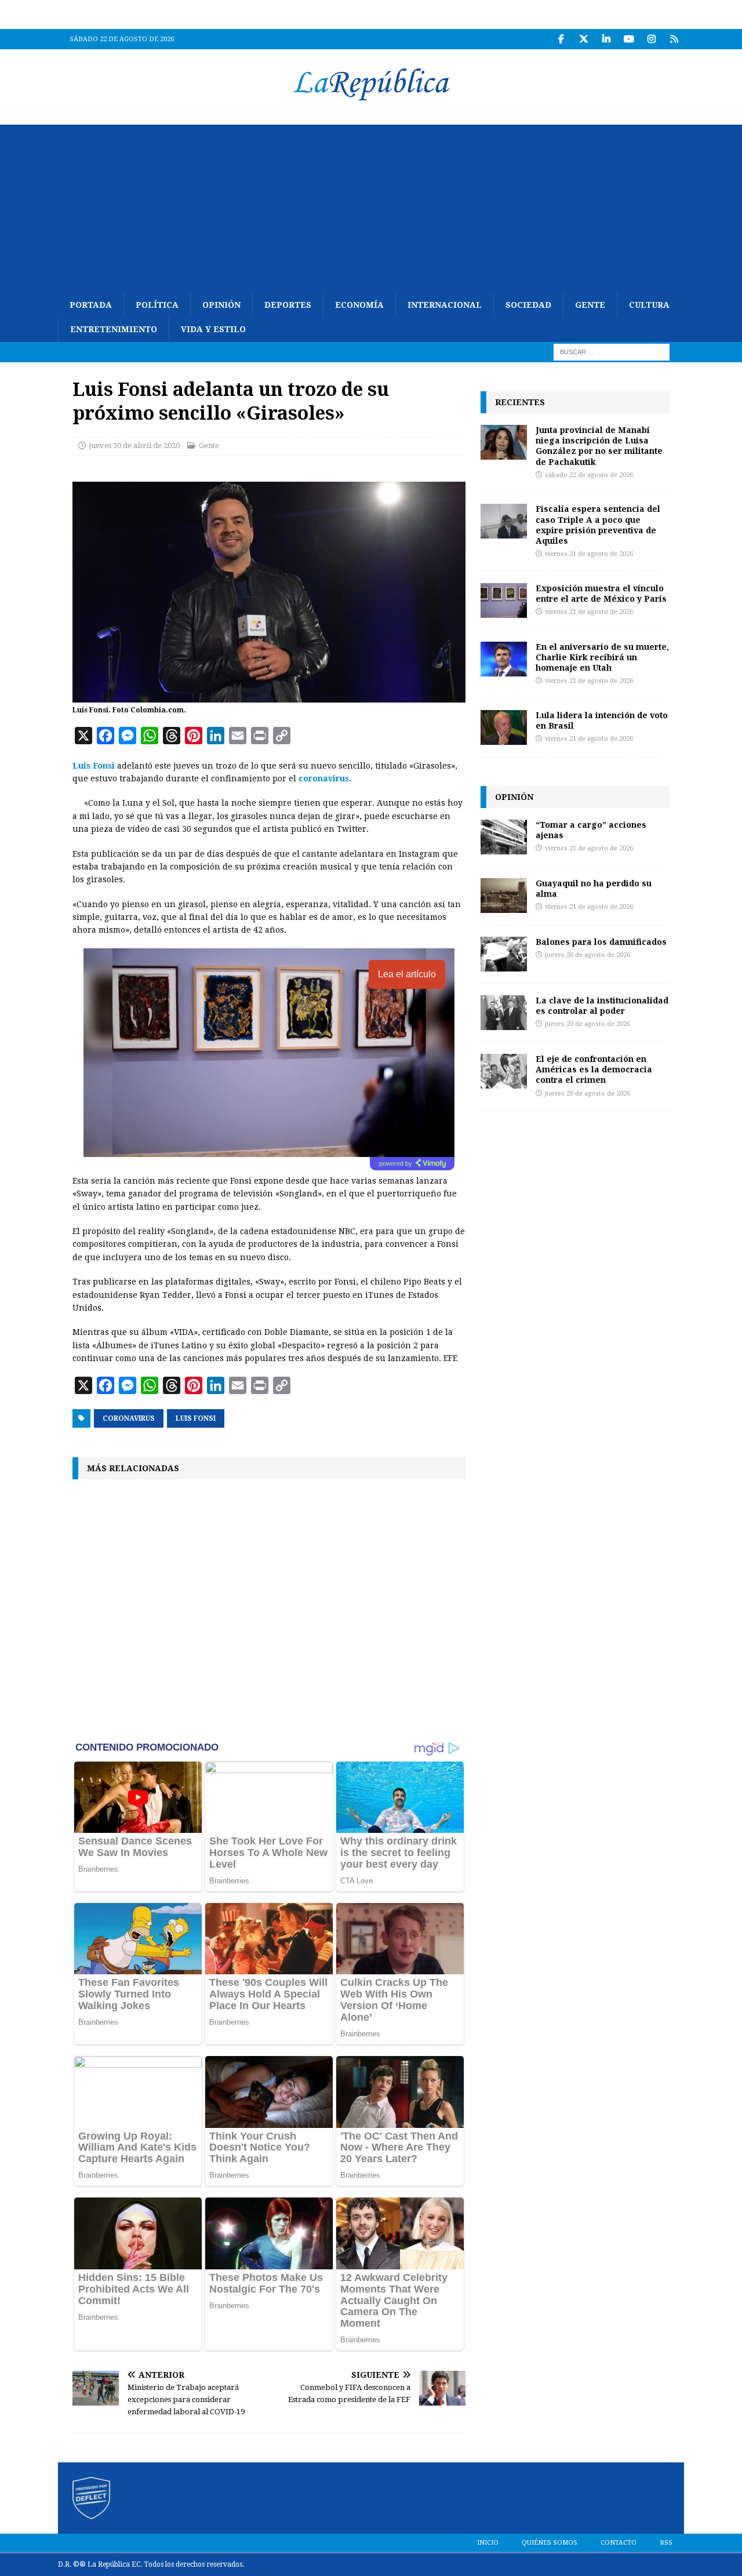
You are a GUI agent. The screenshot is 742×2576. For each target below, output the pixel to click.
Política (157, 305)
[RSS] (674, 39)
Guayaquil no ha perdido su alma (594, 888)
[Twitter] (583, 39)
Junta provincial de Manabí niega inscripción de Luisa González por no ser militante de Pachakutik (599, 446)
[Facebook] (561, 39)
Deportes (288, 305)
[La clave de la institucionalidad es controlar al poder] (504, 1013)
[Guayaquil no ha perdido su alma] (504, 896)
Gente (590, 305)
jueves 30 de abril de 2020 (134, 445)
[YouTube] (629, 39)
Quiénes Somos (550, 2543)
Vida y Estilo (213, 329)
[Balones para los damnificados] (504, 954)
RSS (666, 2543)
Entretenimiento (114, 329)
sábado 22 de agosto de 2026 (589, 475)
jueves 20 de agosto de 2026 (588, 955)
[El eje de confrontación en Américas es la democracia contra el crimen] (504, 1071)
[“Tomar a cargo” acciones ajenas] (504, 837)
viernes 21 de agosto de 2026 (589, 554)
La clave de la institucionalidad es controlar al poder (602, 1005)
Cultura (649, 305)
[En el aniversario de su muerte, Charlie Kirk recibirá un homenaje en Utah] (504, 659)
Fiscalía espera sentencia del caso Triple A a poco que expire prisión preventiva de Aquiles (598, 525)
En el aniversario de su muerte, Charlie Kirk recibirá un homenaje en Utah (602, 657)
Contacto (619, 2543)
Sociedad (528, 305)
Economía (359, 305)
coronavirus (324, 778)
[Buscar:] (612, 351)
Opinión (221, 305)
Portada (91, 305)
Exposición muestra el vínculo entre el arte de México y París (601, 593)
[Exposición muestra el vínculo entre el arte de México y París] (504, 601)
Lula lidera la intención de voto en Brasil (602, 720)
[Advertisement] (371, 206)
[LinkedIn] (606, 39)
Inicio (488, 2543)
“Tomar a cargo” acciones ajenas (591, 830)
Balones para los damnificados (601, 942)
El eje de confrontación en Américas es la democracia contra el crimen (594, 1069)
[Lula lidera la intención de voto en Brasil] (504, 727)
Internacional (445, 305)
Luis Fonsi (94, 766)
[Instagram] (651, 39)
